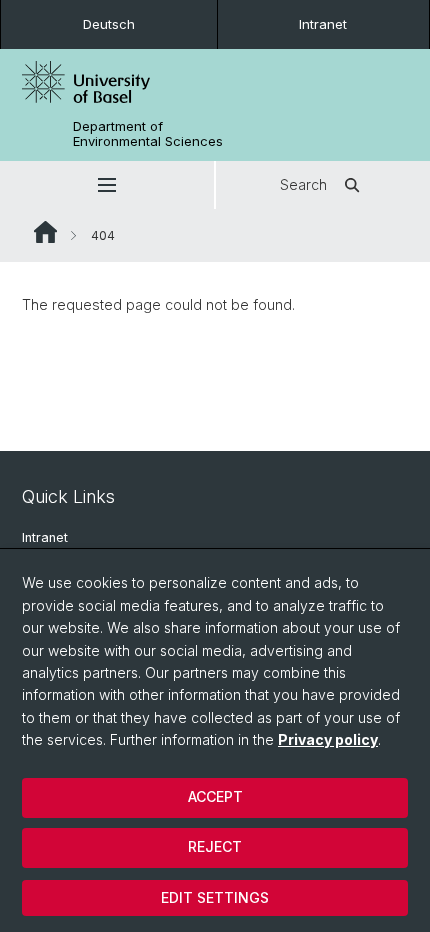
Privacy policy (328, 739)
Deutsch (109, 24)
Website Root (45, 232)
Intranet (323, 24)
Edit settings (215, 897)
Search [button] (303, 184)
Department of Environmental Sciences (148, 134)
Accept (215, 796)
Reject (215, 846)
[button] (107, 185)
